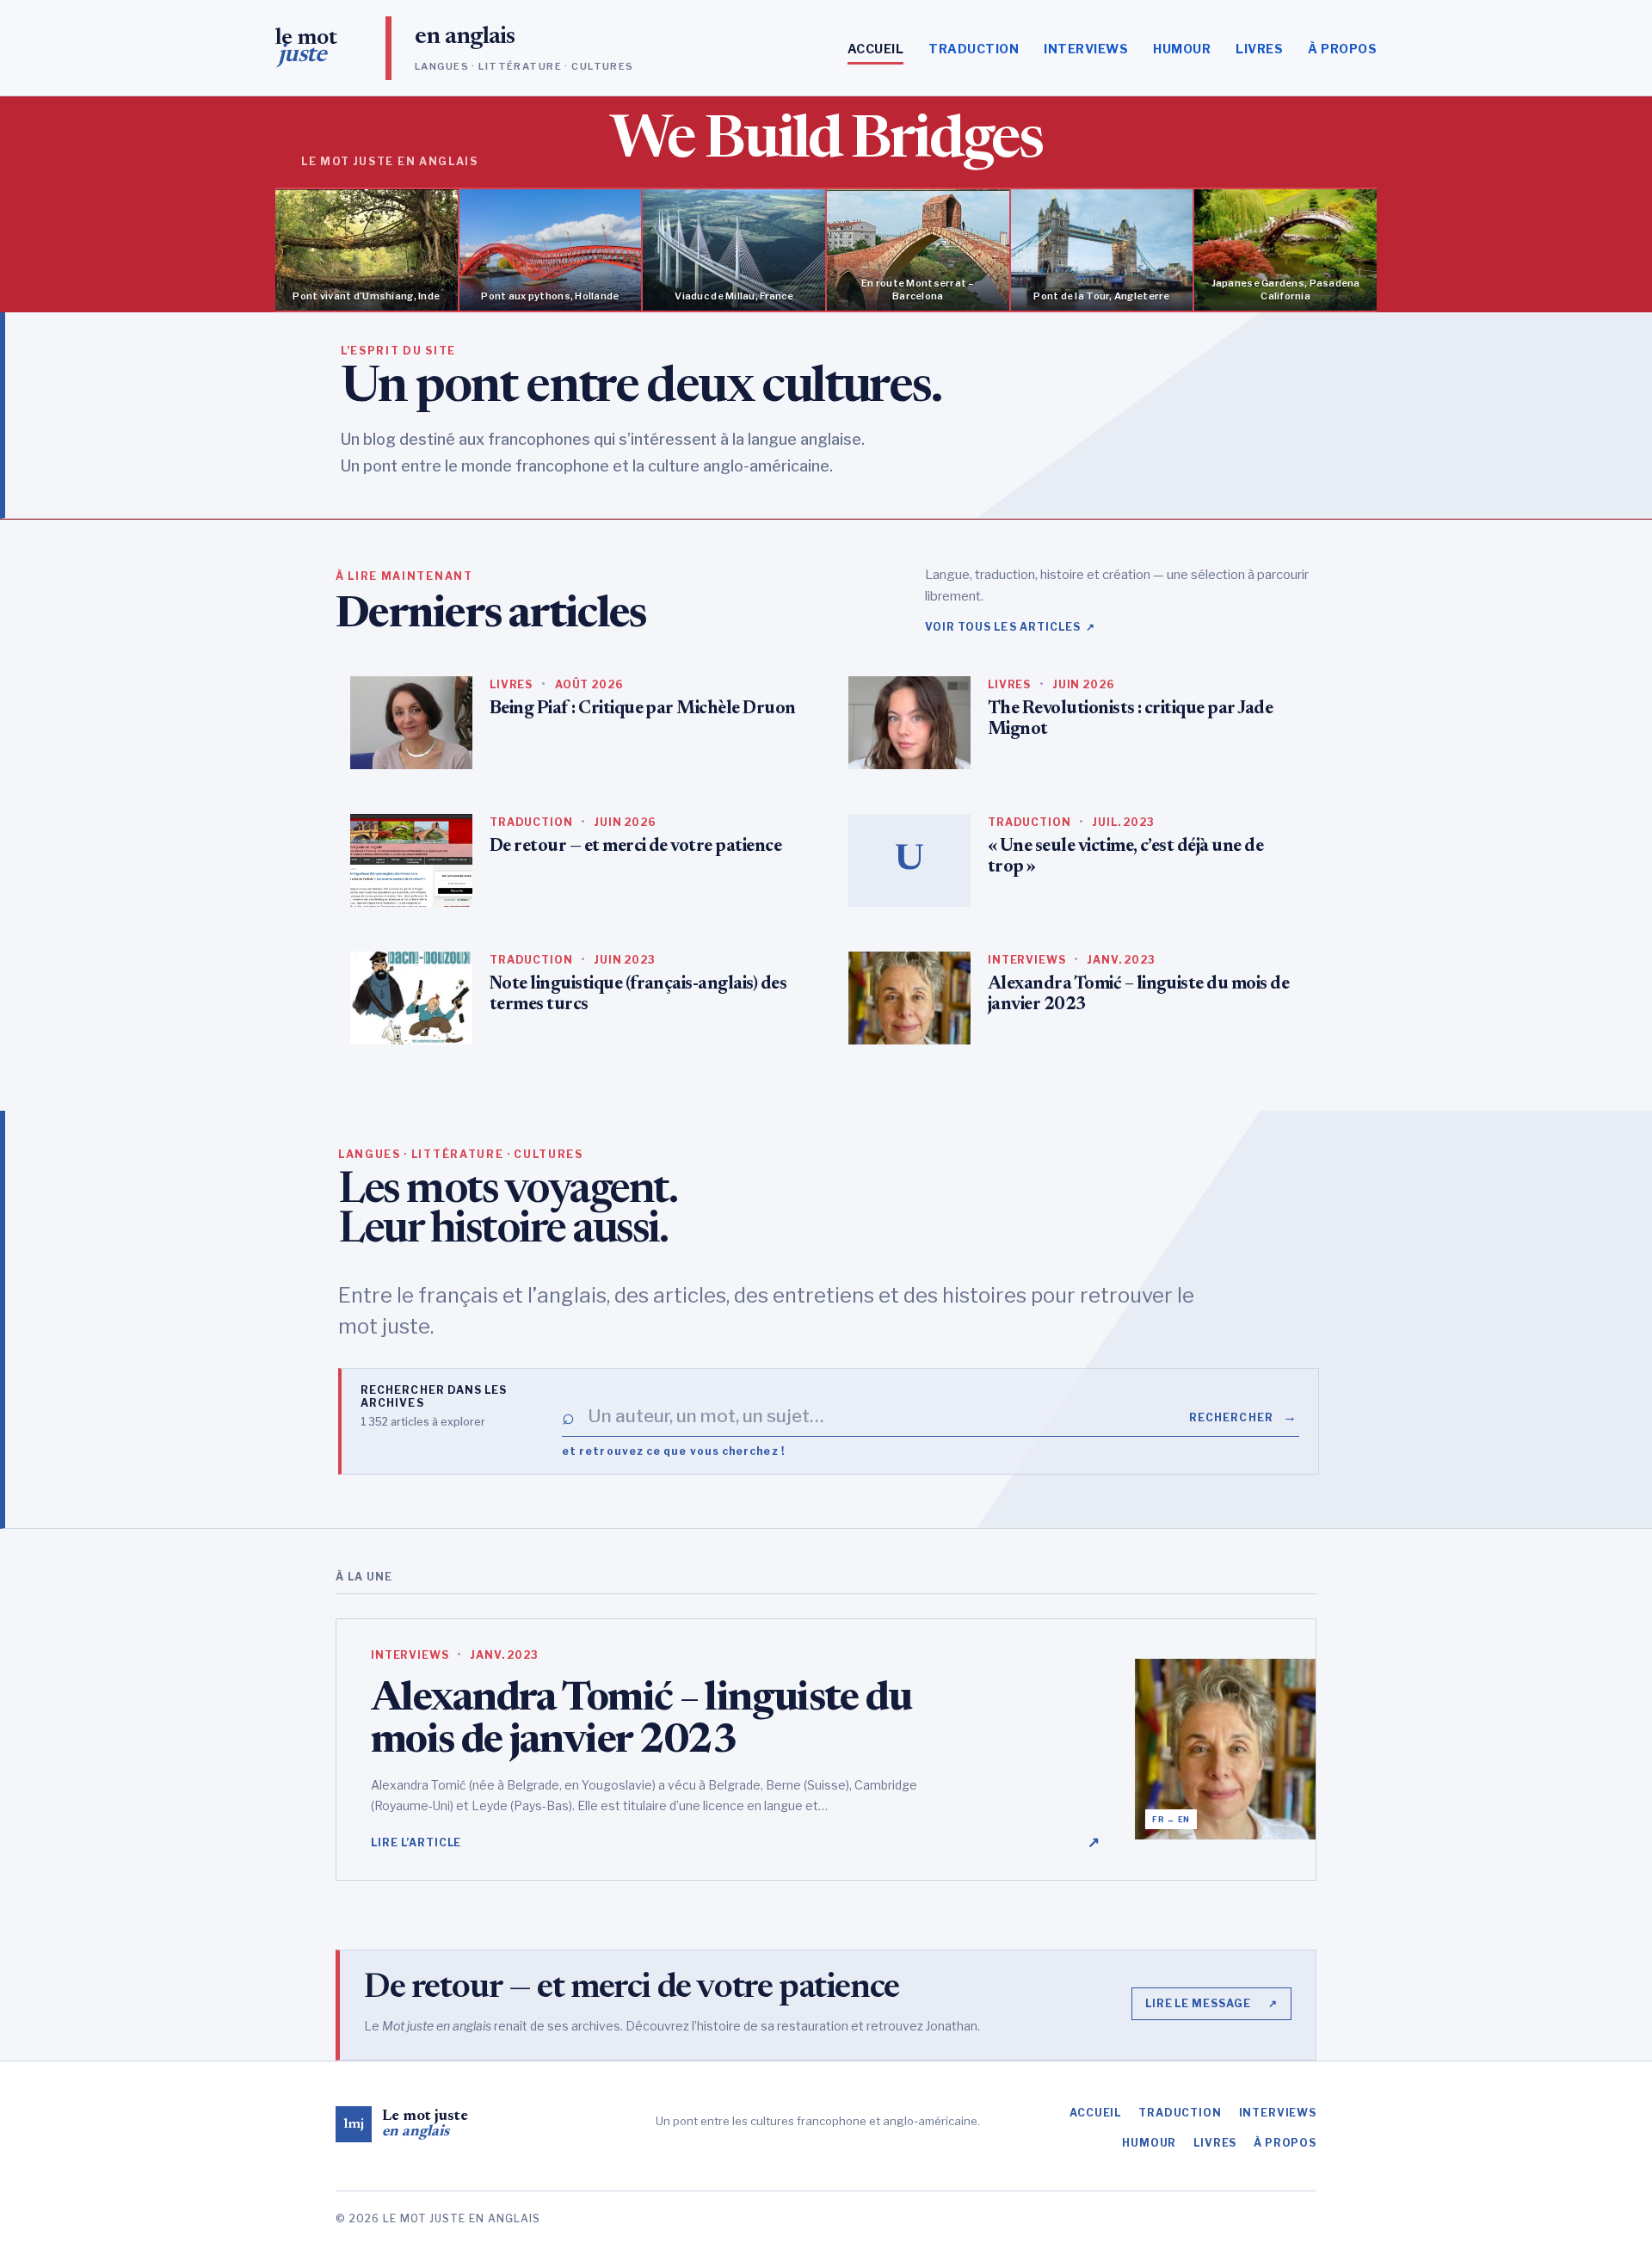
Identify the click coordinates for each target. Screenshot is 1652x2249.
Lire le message (1211, 2003)
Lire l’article (736, 1842)
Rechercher (1243, 1417)
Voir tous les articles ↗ (1011, 627)
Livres (1259, 49)
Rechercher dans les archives (434, 1396)
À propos (1342, 49)
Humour (1182, 49)
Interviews (1086, 49)
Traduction (974, 49)
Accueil (875, 49)
